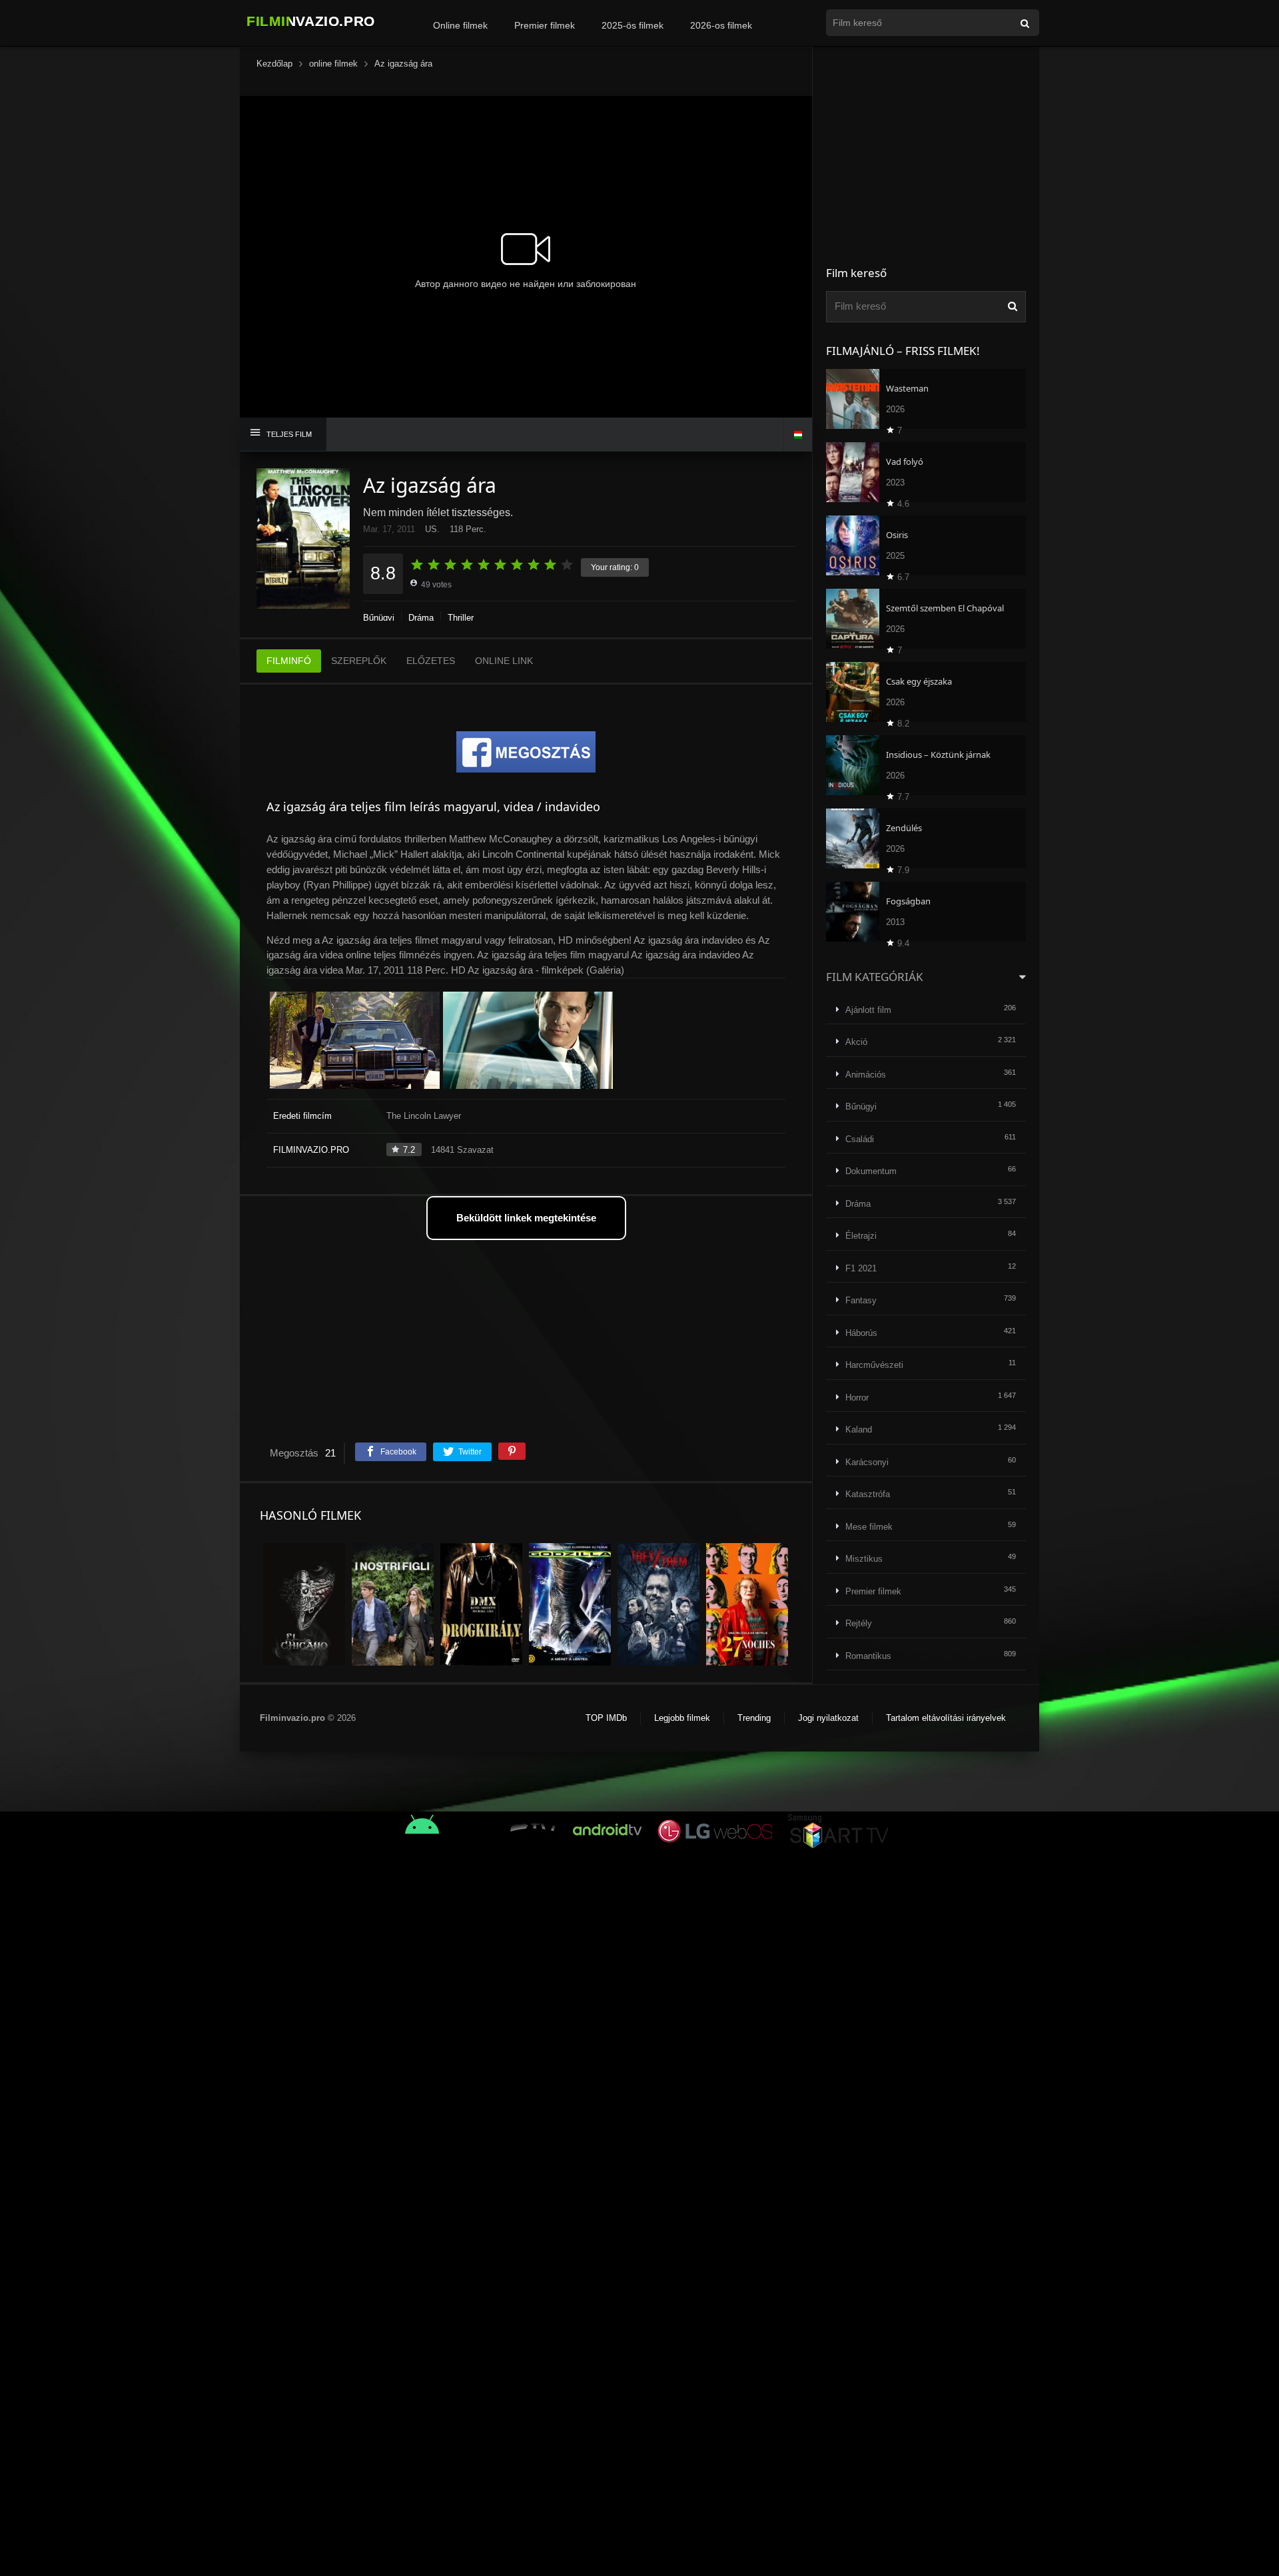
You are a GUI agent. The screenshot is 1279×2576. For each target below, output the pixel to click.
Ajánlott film (868, 1010)
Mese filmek (869, 1527)
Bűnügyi (379, 618)
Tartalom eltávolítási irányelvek (946, 1718)
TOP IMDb (606, 1718)
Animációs (866, 1075)
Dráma (421, 618)
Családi (860, 1139)
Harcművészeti (874, 1365)
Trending (754, 1718)
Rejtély (859, 1623)
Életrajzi (861, 1236)
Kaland (859, 1430)
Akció (856, 1042)
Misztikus (864, 1559)
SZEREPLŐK (359, 661)
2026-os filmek (721, 25)
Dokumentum (871, 1171)
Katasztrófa (868, 1494)
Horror (857, 1398)
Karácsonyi (867, 1462)
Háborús (861, 1333)
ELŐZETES (431, 661)
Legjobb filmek (682, 1718)
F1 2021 (861, 1268)
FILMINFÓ (289, 661)
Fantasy (861, 1300)
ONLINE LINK (504, 661)
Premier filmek (545, 25)
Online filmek (460, 25)
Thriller (461, 618)
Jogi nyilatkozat (828, 1718)
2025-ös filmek (633, 25)
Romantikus (868, 1656)
